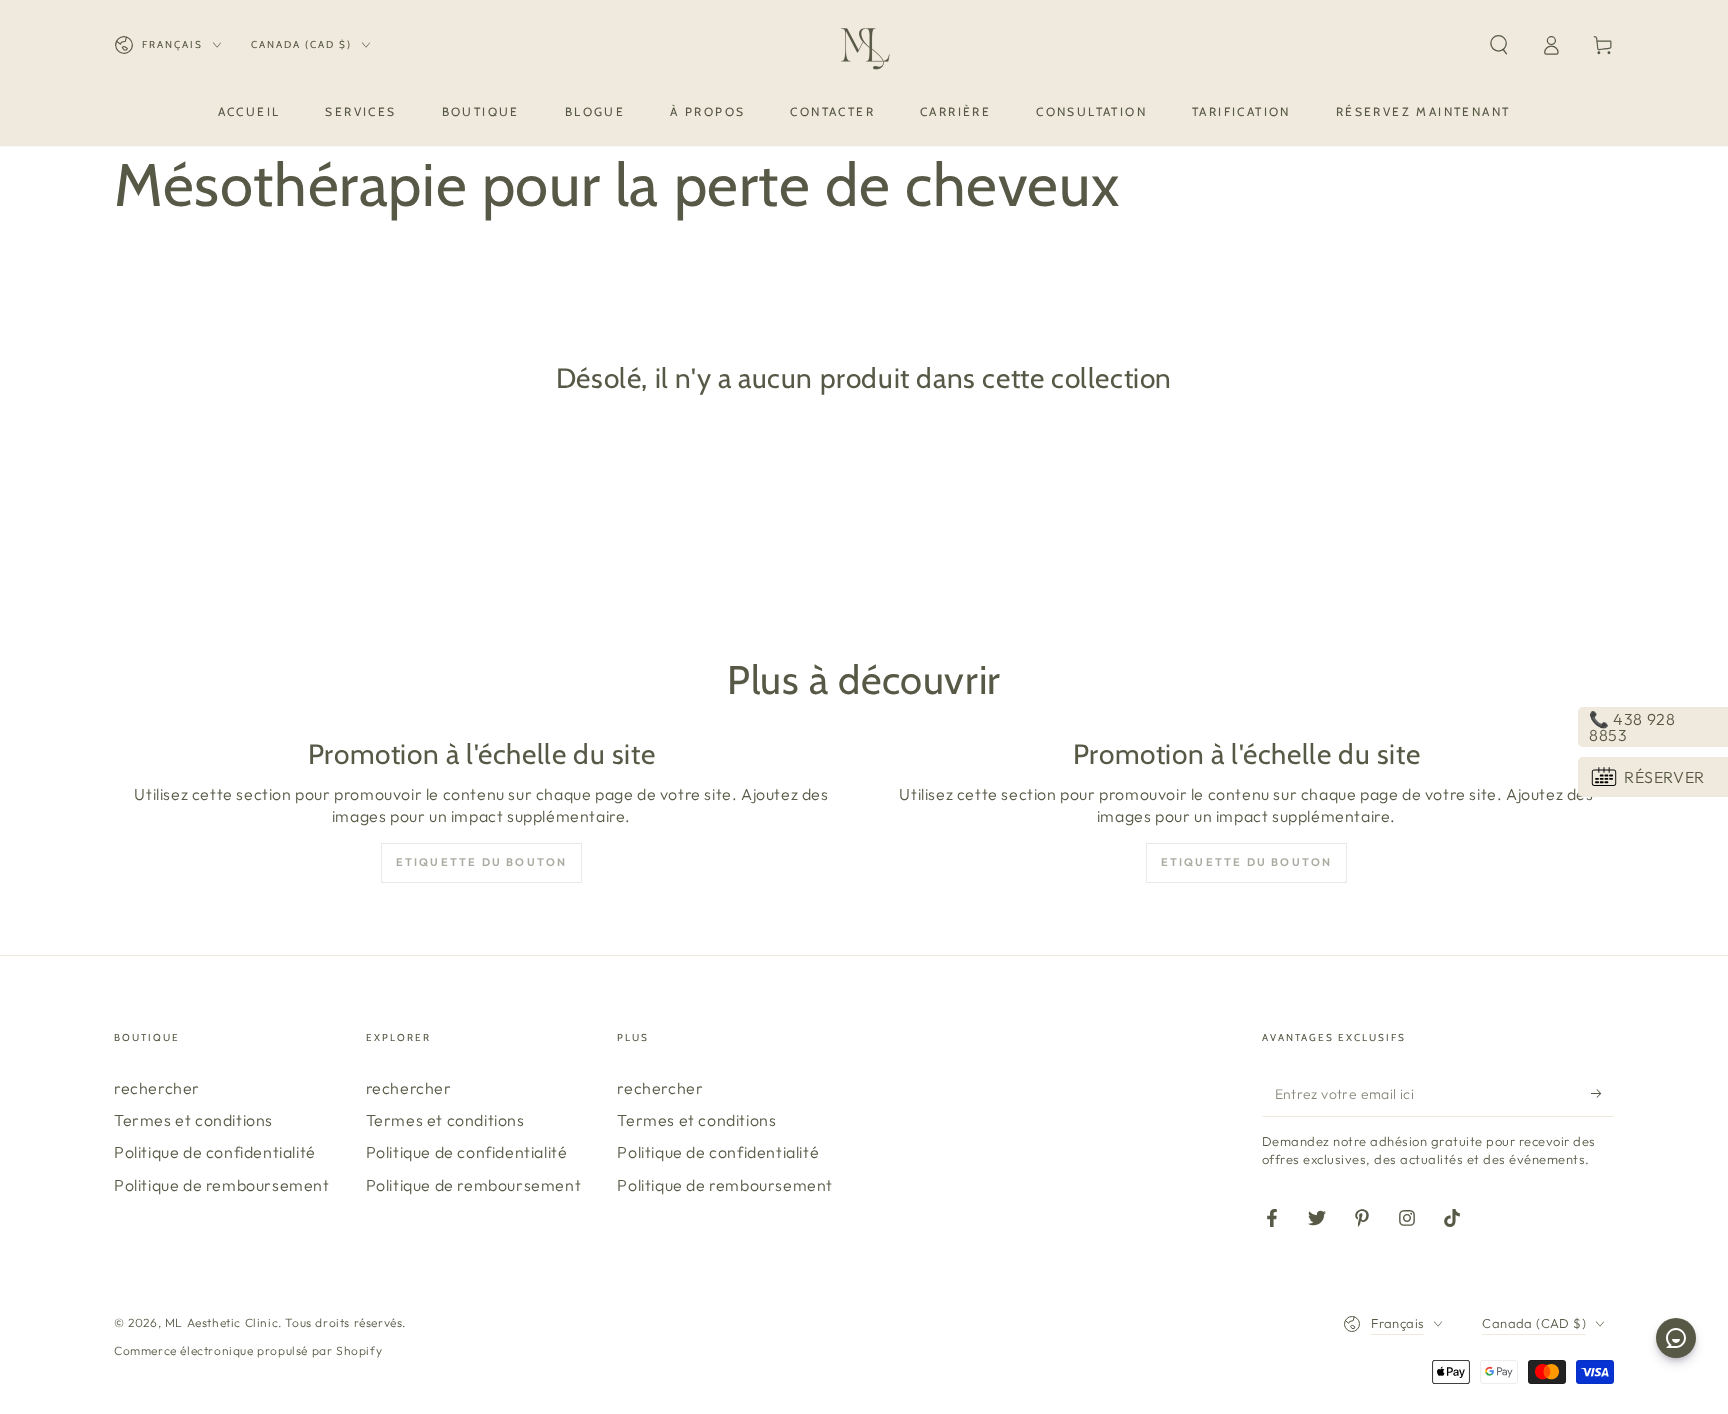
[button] (1499, 45)
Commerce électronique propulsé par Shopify (248, 1350)
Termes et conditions (193, 1120)
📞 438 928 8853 (1632, 727)
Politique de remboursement (222, 1185)
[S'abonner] (1602, 1094)
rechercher (157, 1088)
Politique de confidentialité (215, 1152)
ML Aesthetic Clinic (221, 1322)
